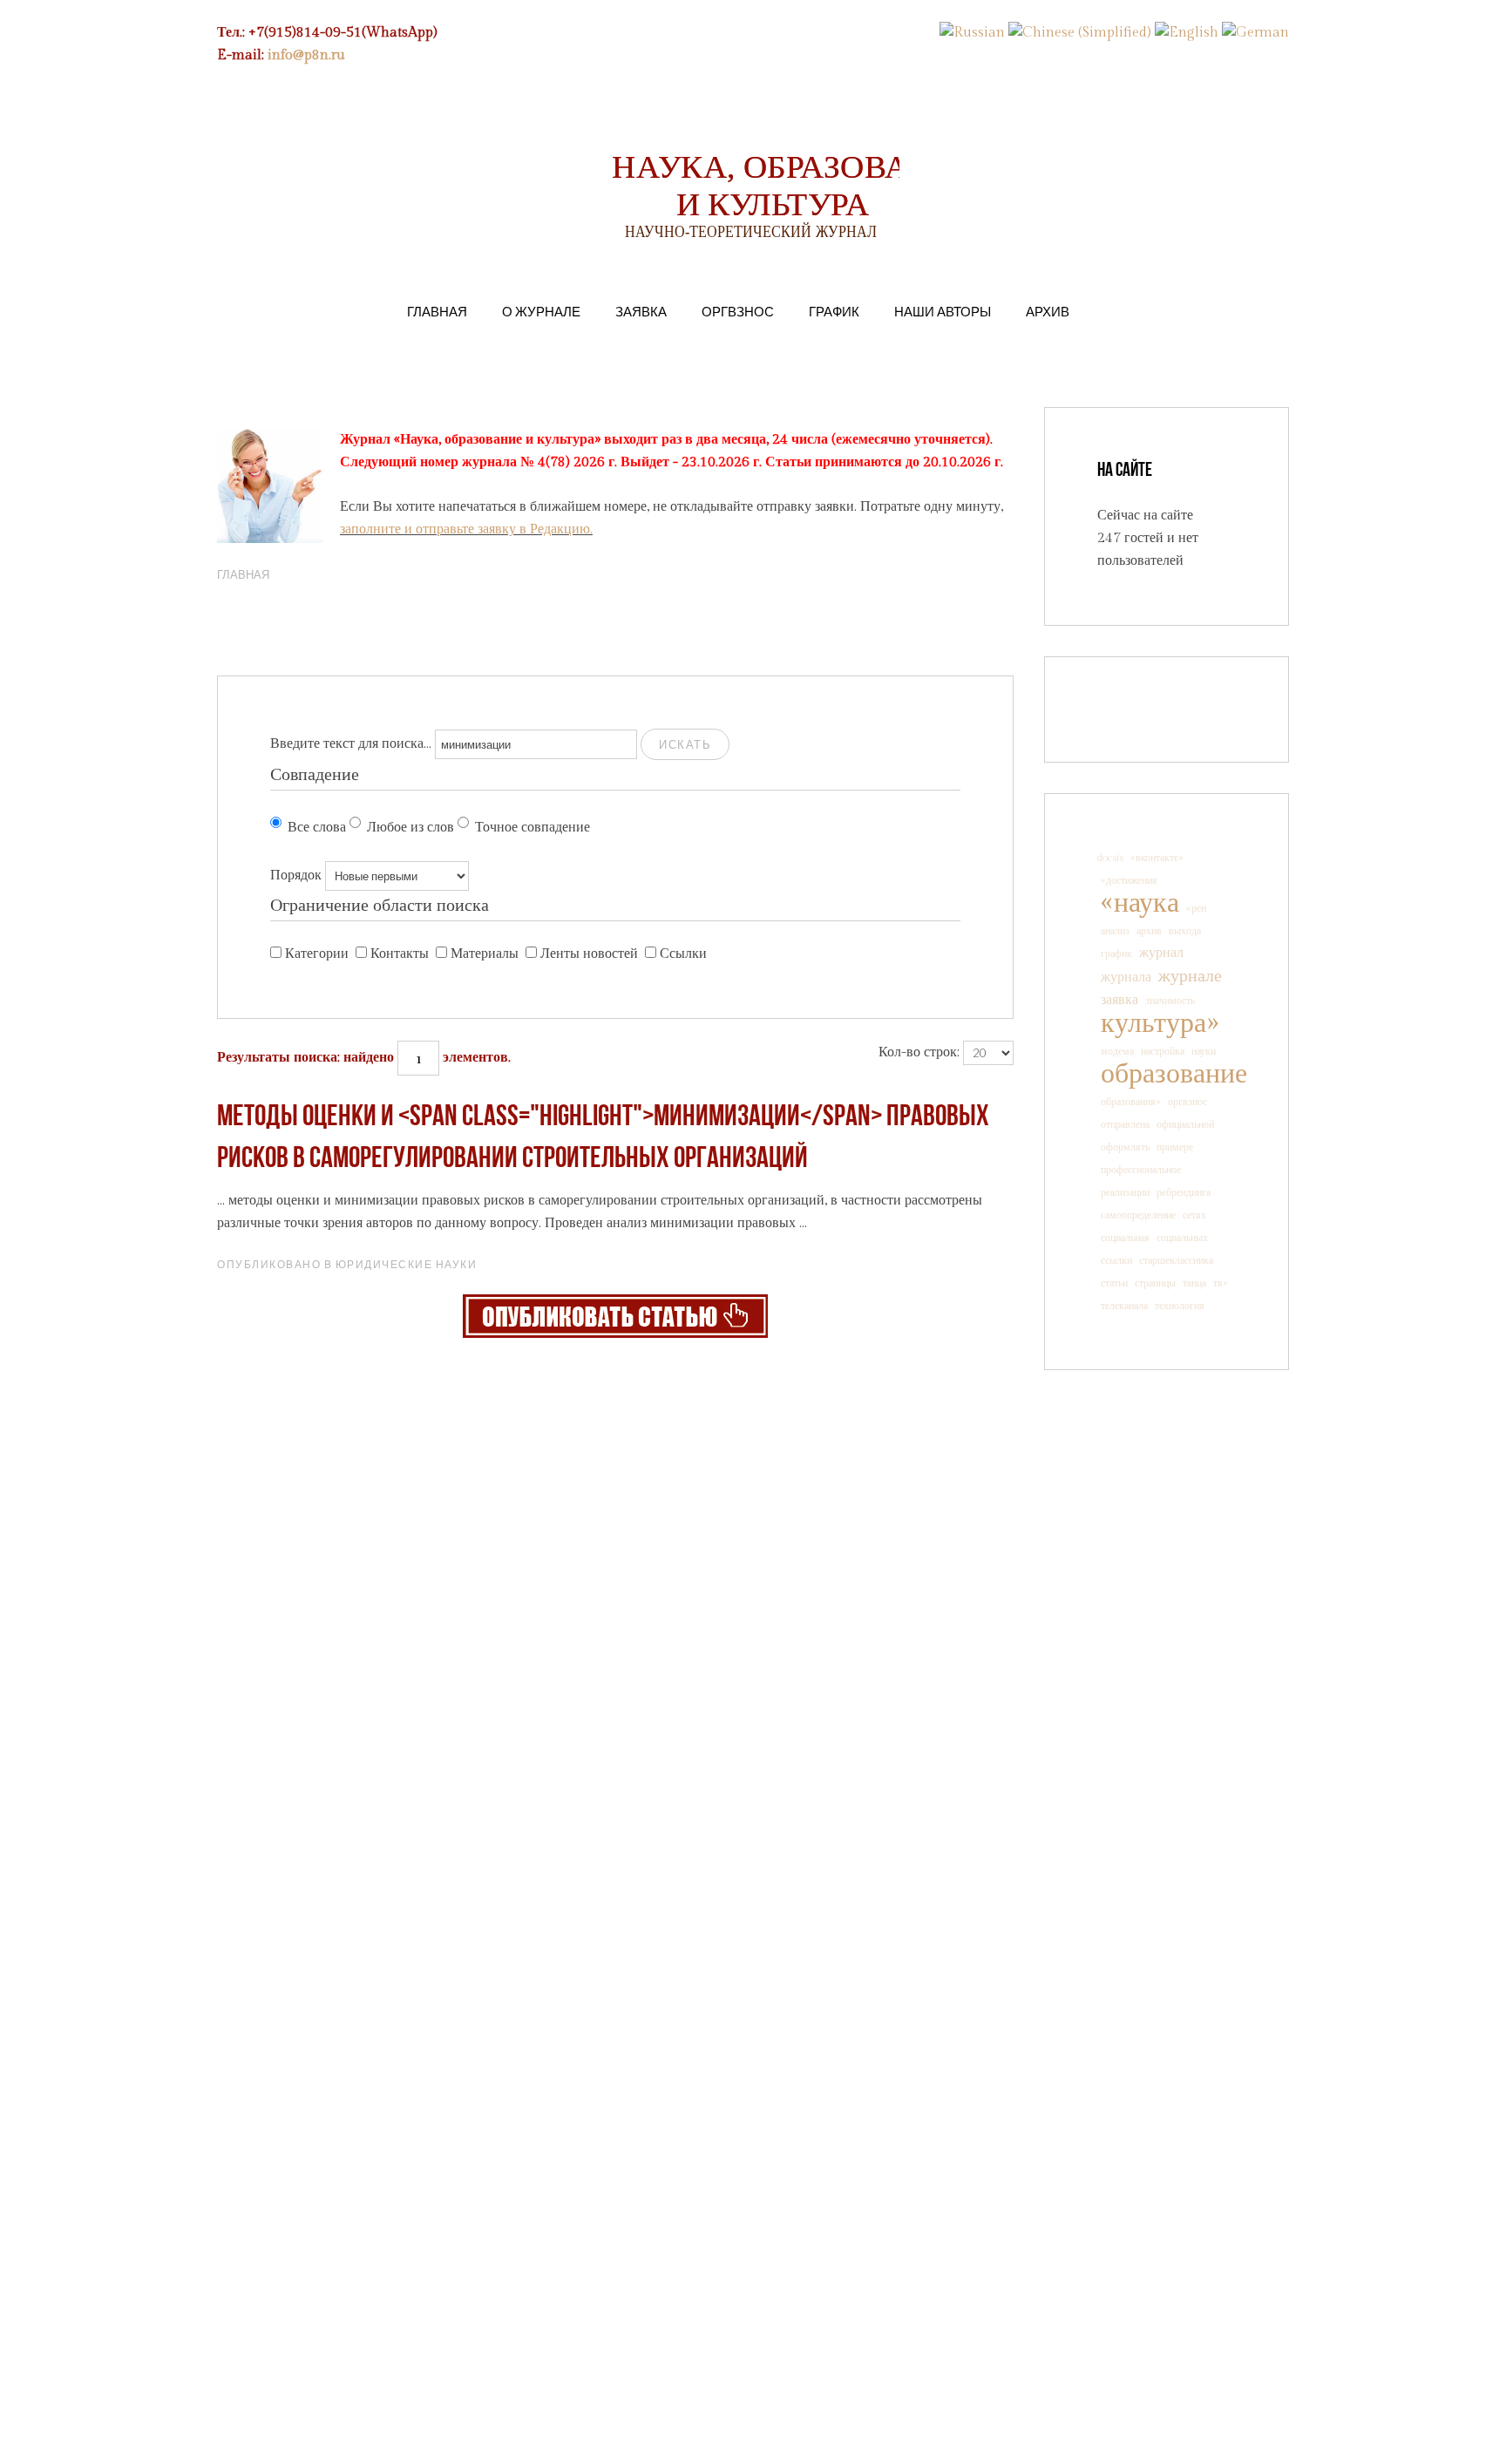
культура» (1160, 1023)
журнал (1161, 953)
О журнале (541, 311)
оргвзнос (1187, 1102)
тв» (1221, 1283)
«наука (1140, 903)
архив (1149, 931)
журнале (1190, 976)
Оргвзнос (738, 311)
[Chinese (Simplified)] (1080, 33)
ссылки (1116, 1260)
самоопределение (1138, 1215)
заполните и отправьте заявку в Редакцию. (466, 529)
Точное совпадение (533, 828)
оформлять (1125, 1147)
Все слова (317, 828)
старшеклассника (1176, 1260)
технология (1180, 1306)
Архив (1048, 311)
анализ (1115, 931)
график (1116, 954)
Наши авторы (943, 311)
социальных (1182, 1238)
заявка (1119, 1000)
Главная (437, 311)
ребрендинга (1184, 1192)
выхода (1185, 931)
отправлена (1125, 1124)
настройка (1163, 1051)
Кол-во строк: (919, 1052)
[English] (1187, 33)
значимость (1170, 1001)
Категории (317, 954)
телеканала (1124, 1306)
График (834, 311)
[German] (1255, 33)
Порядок (296, 876)
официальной (1185, 1124)
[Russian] (972, 33)
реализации (1125, 1192)
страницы (1155, 1283)
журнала (1126, 977)
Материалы (485, 954)
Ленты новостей (589, 954)
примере (1175, 1147)
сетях (1194, 1215)
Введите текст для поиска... (351, 744)
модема (1117, 1051)
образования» (1131, 1102)
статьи (1114, 1283)
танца (1194, 1283)
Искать (685, 744)
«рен (1196, 908)
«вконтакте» (1157, 858)
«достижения (1129, 880)
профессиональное (1141, 1170)
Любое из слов (410, 828)
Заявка (641, 311)
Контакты (400, 954)
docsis (1110, 858)
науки (1204, 1051)
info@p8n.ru (306, 55)
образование (1174, 1074)
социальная (1125, 1238)
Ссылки (683, 954)
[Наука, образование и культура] (615, 1316)
